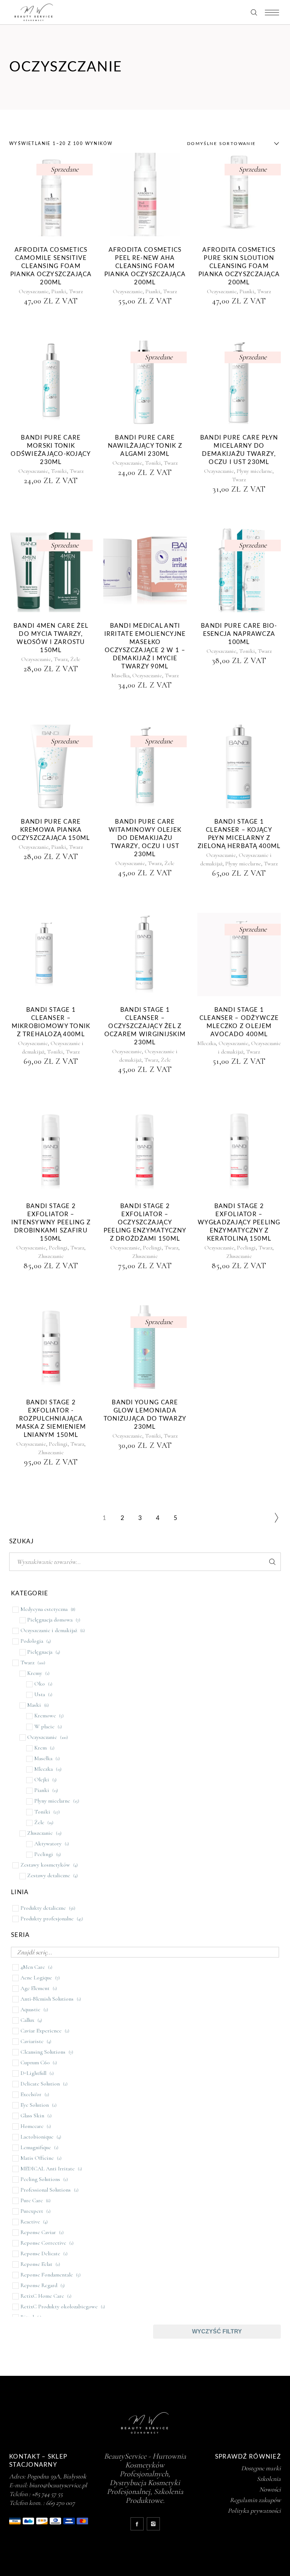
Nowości (270, 2489)
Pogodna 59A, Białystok (57, 2476)
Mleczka (207, 1043)
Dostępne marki (261, 2468)
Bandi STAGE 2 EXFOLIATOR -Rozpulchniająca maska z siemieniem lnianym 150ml (51, 1419)
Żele (75, 659)
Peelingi (58, 1248)
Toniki (59, 471)
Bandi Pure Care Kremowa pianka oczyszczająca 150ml (51, 830)
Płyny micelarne (254, 471)
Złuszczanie (51, 1256)
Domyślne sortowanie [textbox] (222, 144)
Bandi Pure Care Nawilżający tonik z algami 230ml (145, 446)
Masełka (120, 675)
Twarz (76, 291)
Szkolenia (269, 2479)
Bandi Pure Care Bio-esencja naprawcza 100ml (239, 634)
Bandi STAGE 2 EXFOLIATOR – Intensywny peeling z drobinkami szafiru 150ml (51, 1222)
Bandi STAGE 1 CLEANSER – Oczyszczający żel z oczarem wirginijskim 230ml (145, 1026)
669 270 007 (60, 2503)
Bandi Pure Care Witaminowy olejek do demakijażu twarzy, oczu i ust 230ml (145, 838)
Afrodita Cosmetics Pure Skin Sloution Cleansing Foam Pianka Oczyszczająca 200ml (239, 266)
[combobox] (231, 144)
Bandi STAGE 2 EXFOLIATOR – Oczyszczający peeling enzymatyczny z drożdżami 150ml (145, 1222)
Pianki (59, 291)
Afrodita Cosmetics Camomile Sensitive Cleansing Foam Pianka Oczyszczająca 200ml (51, 266)
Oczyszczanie (34, 291)
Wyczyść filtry (217, 2331)
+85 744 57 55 (47, 2494)
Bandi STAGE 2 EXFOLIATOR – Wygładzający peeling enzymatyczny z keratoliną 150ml (239, 1222)
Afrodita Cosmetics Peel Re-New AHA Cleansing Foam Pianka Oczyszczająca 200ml (145, 266)
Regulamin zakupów (255, 2500)
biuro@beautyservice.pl (58, 2485)
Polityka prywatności (254, 2511)
